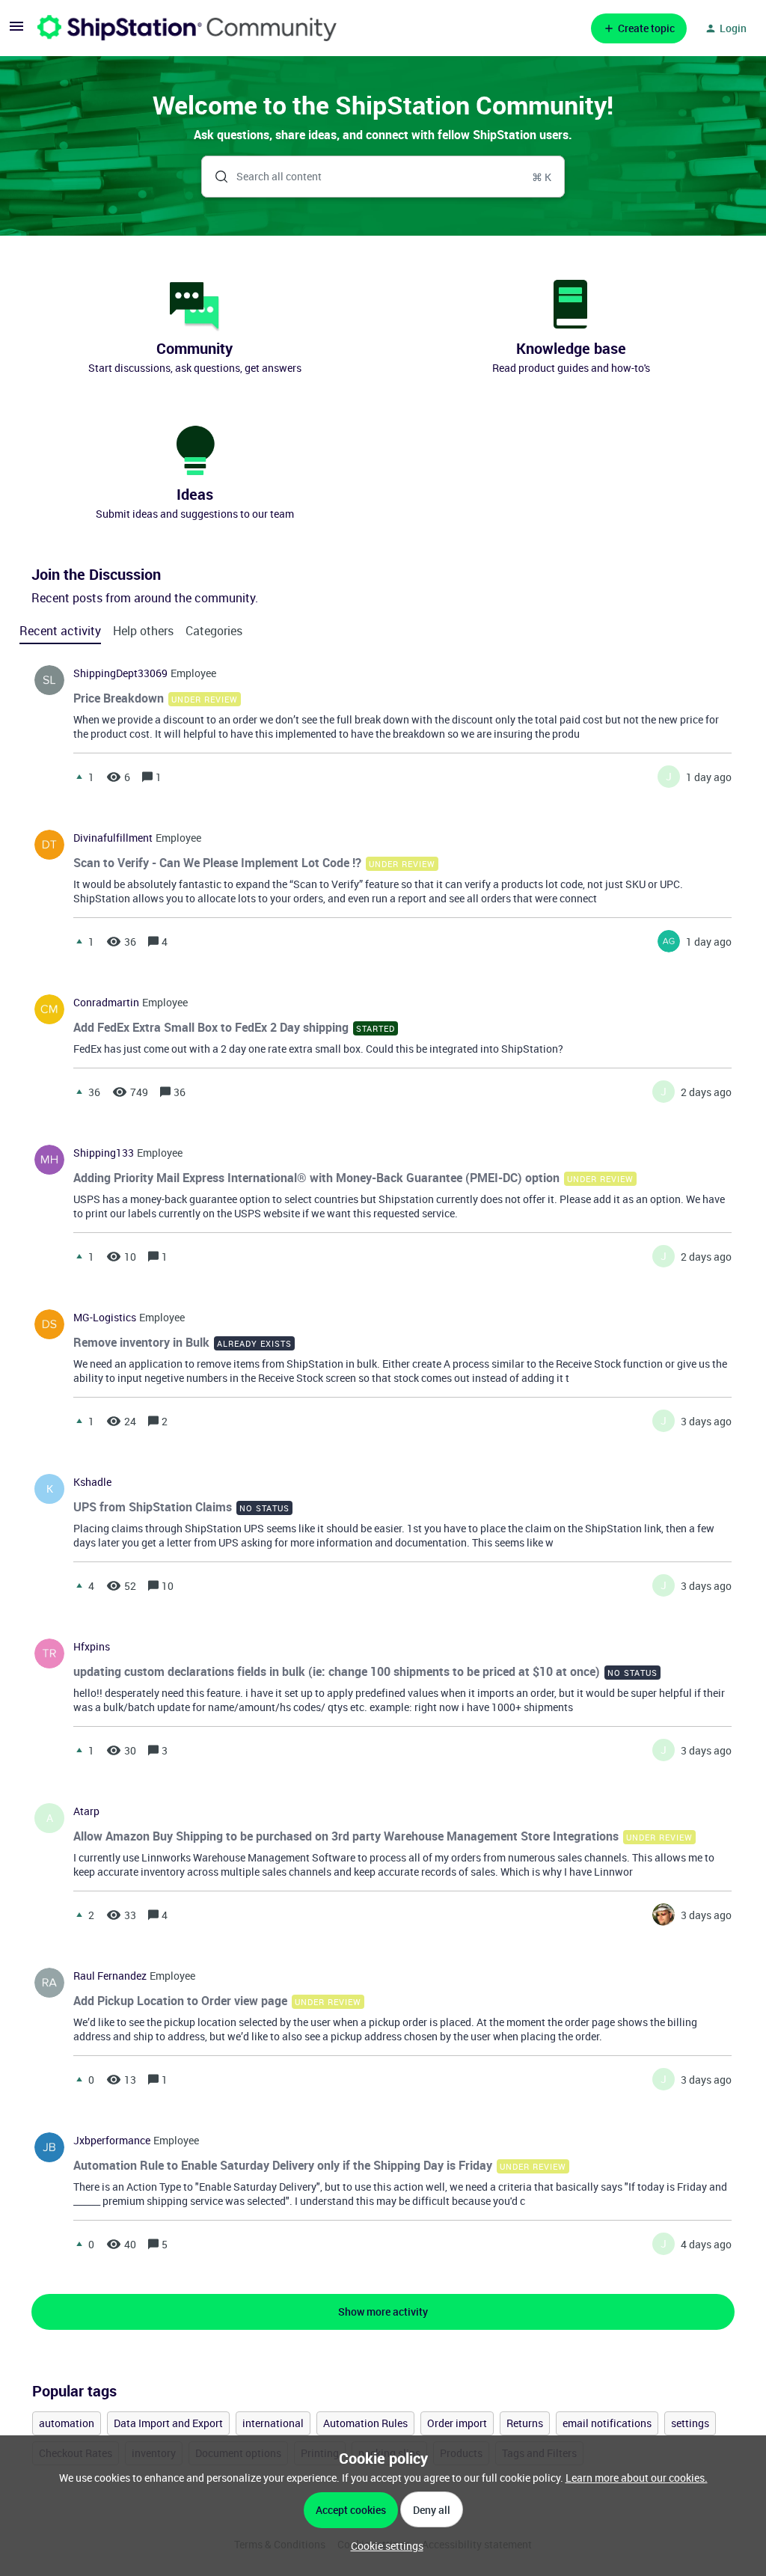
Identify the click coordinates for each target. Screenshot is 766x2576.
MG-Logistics (105, 1318)
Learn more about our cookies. (637, 2478)
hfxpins (92, 1647)
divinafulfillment (113, 838)
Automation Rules (365, 2423)
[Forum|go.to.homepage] (187, 28)
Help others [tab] (143, 631)
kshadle (92, 1482)
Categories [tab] (214, 631)
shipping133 (104, 1153)
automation (67, 2423)
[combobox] (383, 177)
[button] (383, 2546)
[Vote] (79, 777)
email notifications (607, 2423)
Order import (457, 2423)
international (273, 2423)
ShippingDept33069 (120, 673)
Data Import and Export (168, 2423)
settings (690, 2423)
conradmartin (106, 1003)
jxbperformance (112, 2141)
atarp (86, 1811)
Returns (525, 2423)
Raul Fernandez (110, 1976)
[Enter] (215, 177)
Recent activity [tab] (60, 631)
